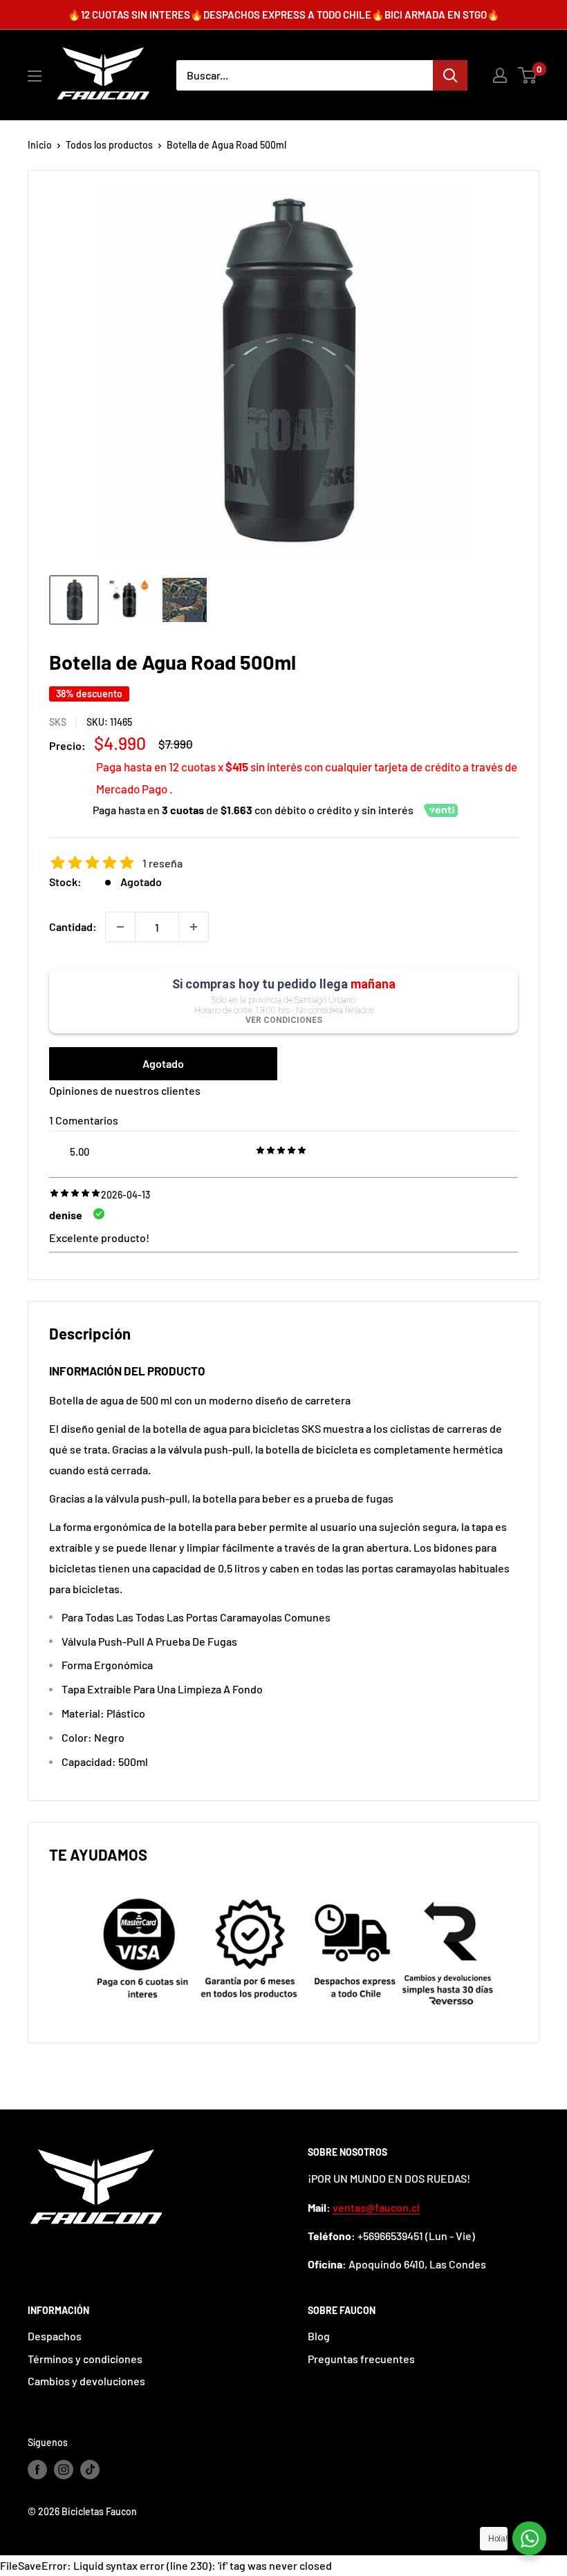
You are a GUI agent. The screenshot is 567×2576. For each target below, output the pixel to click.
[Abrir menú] (35, 76)
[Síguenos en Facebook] (37, 2470)
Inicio (40, 145)
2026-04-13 (126, 1195)
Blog (319, 2336)
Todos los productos (109, 145)
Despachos (55, 2336)
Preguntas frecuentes (361, 2359)
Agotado (163, 1063)
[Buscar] (450, 75)
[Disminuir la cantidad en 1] (120, 927)
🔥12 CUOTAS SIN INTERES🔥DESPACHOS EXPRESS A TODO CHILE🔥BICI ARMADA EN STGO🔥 (284, 15)
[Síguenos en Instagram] (64, 2470)
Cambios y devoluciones (86, 2381)
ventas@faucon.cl (376, 2207)
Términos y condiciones (85, 2359)
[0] (528, 75)
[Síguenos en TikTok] (90, 2470)
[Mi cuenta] (500, 75)
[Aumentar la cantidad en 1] (194, 927)
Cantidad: (73, 927)
